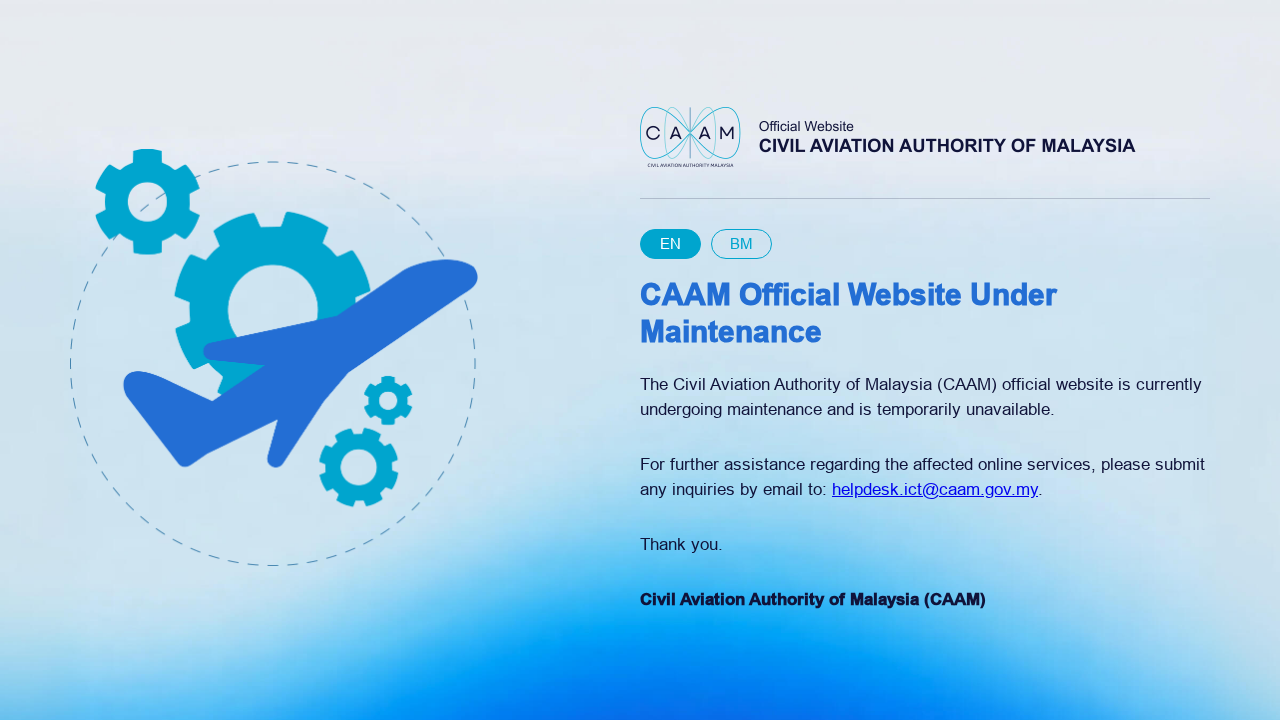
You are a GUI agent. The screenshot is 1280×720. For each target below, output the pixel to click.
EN (670, 243)
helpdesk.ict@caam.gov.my (935, 489)
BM (741, 243)
